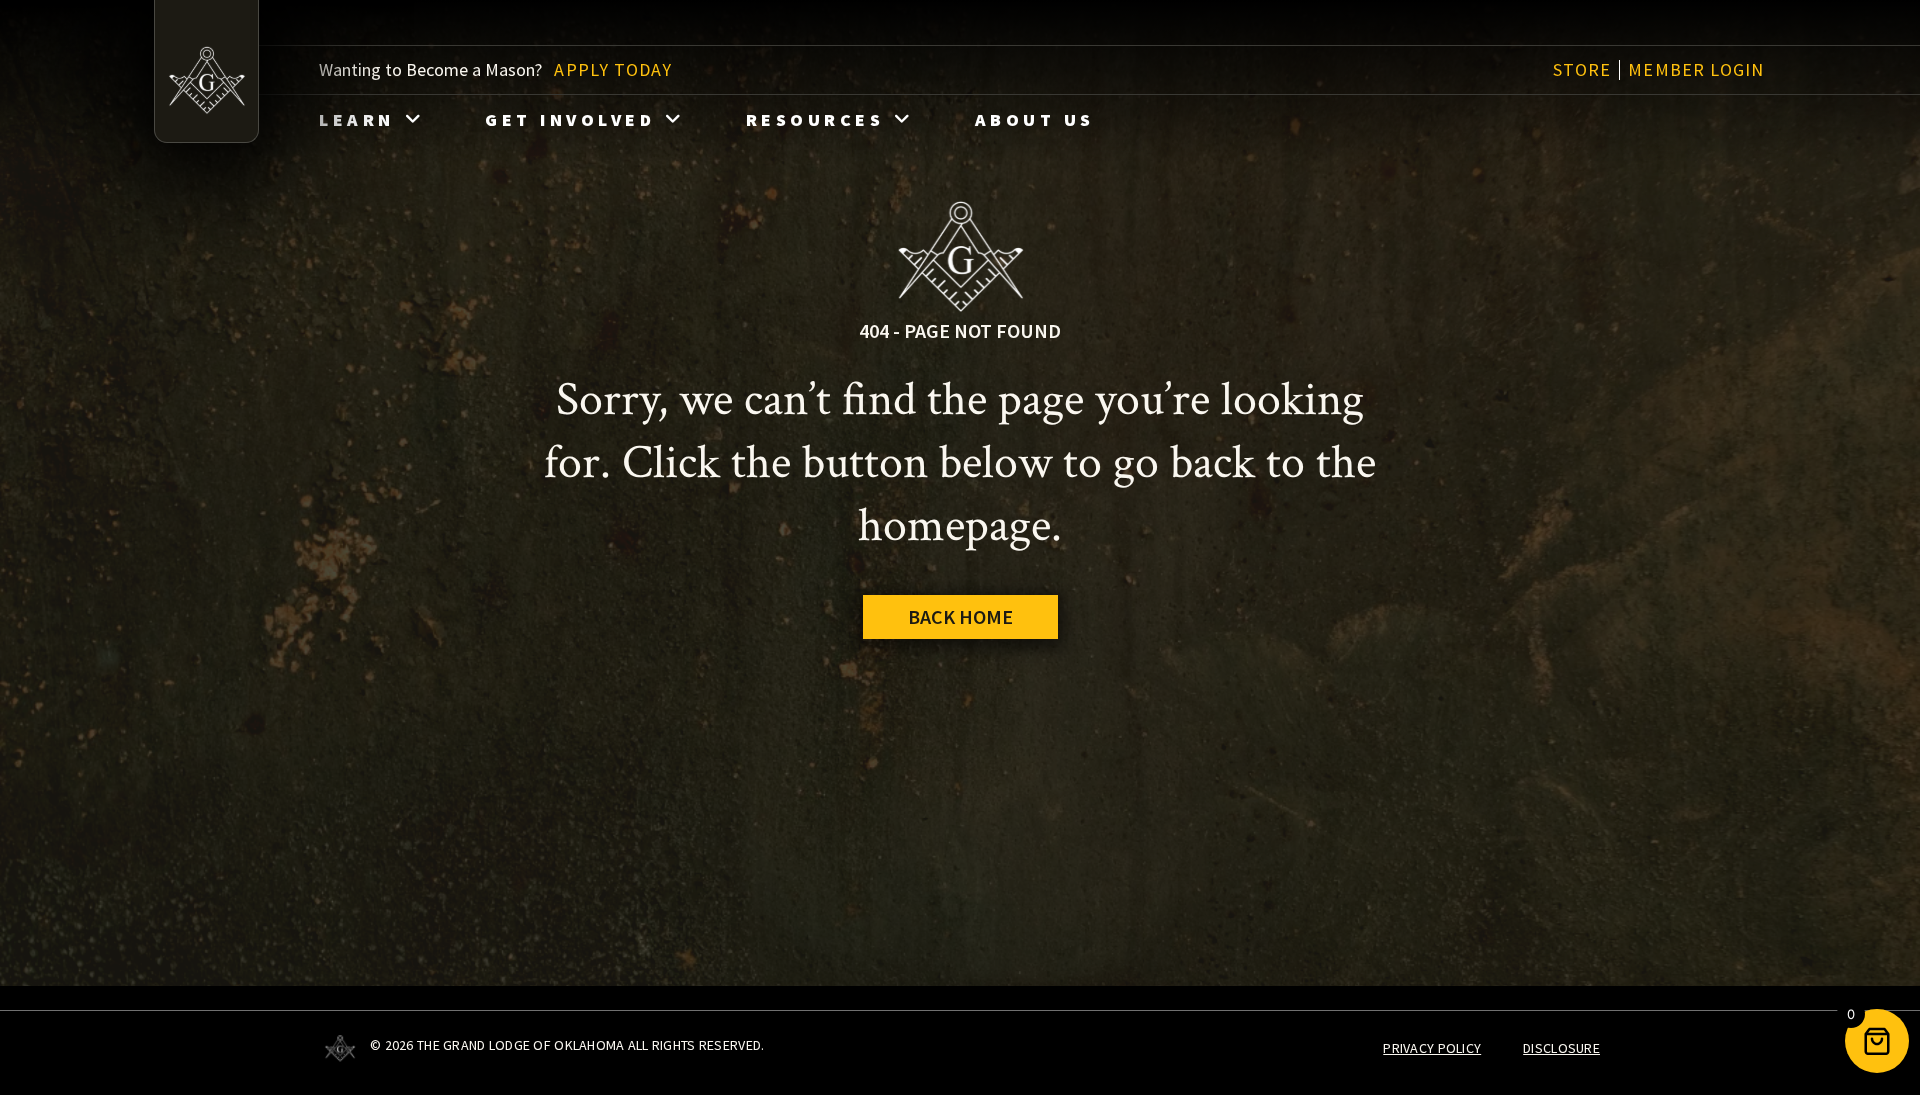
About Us (1035, 119)
